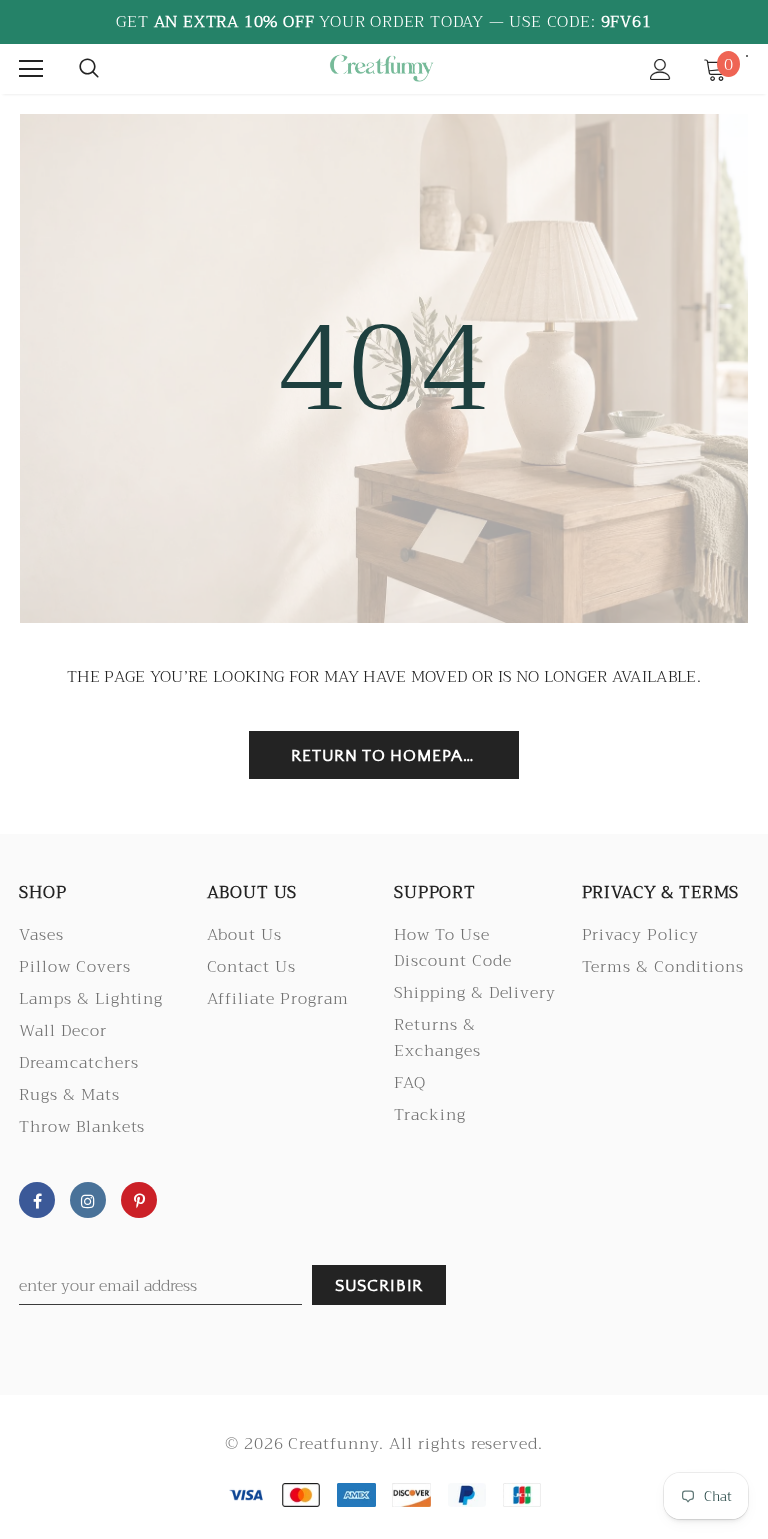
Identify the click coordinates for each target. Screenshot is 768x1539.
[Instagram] (88, 1200)
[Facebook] (37, 1200)
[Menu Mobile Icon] (31, 69)
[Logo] (381, 68)
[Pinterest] (139, 1200)
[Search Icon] (89, 69)
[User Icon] (660, 69)
